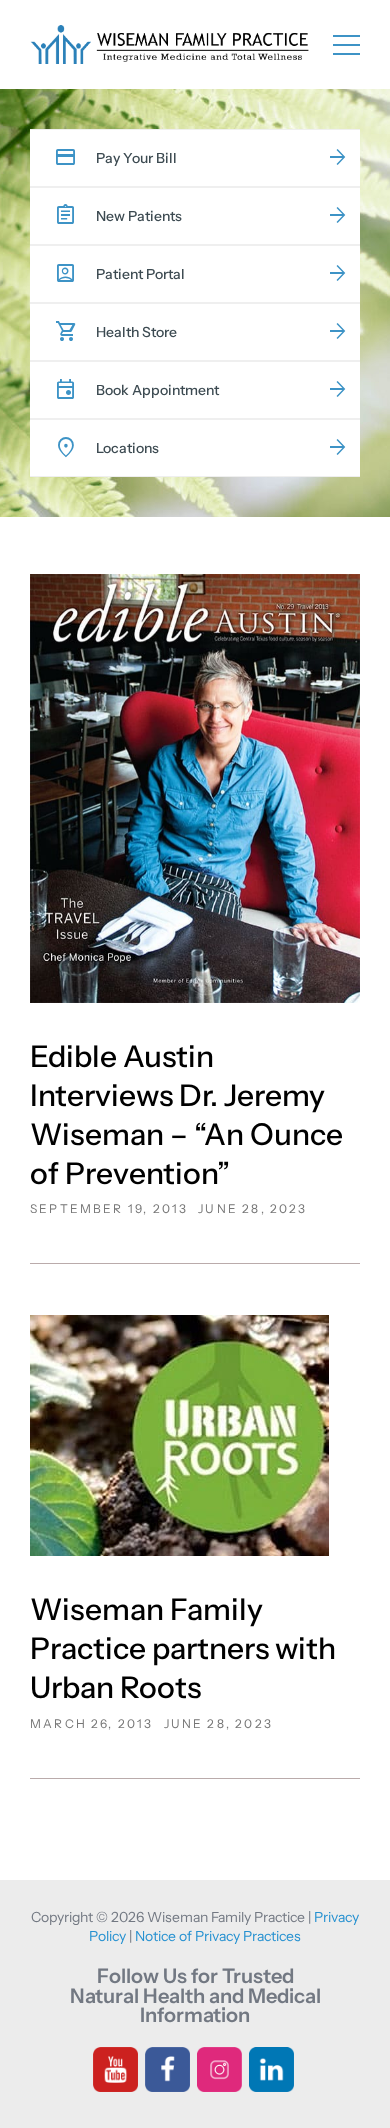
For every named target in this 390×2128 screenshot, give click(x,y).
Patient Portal (140, 274)
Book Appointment (157, 390)
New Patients (139, 216)
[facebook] (167, 2067)
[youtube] (115, 2067)
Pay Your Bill (136, 158)
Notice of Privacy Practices (218, 1936)
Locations (127, 448)
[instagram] (219, 2067)
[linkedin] (271, 2067)
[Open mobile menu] (346, 43)
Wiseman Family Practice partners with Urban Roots (183, 1648)
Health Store (136, 332)
